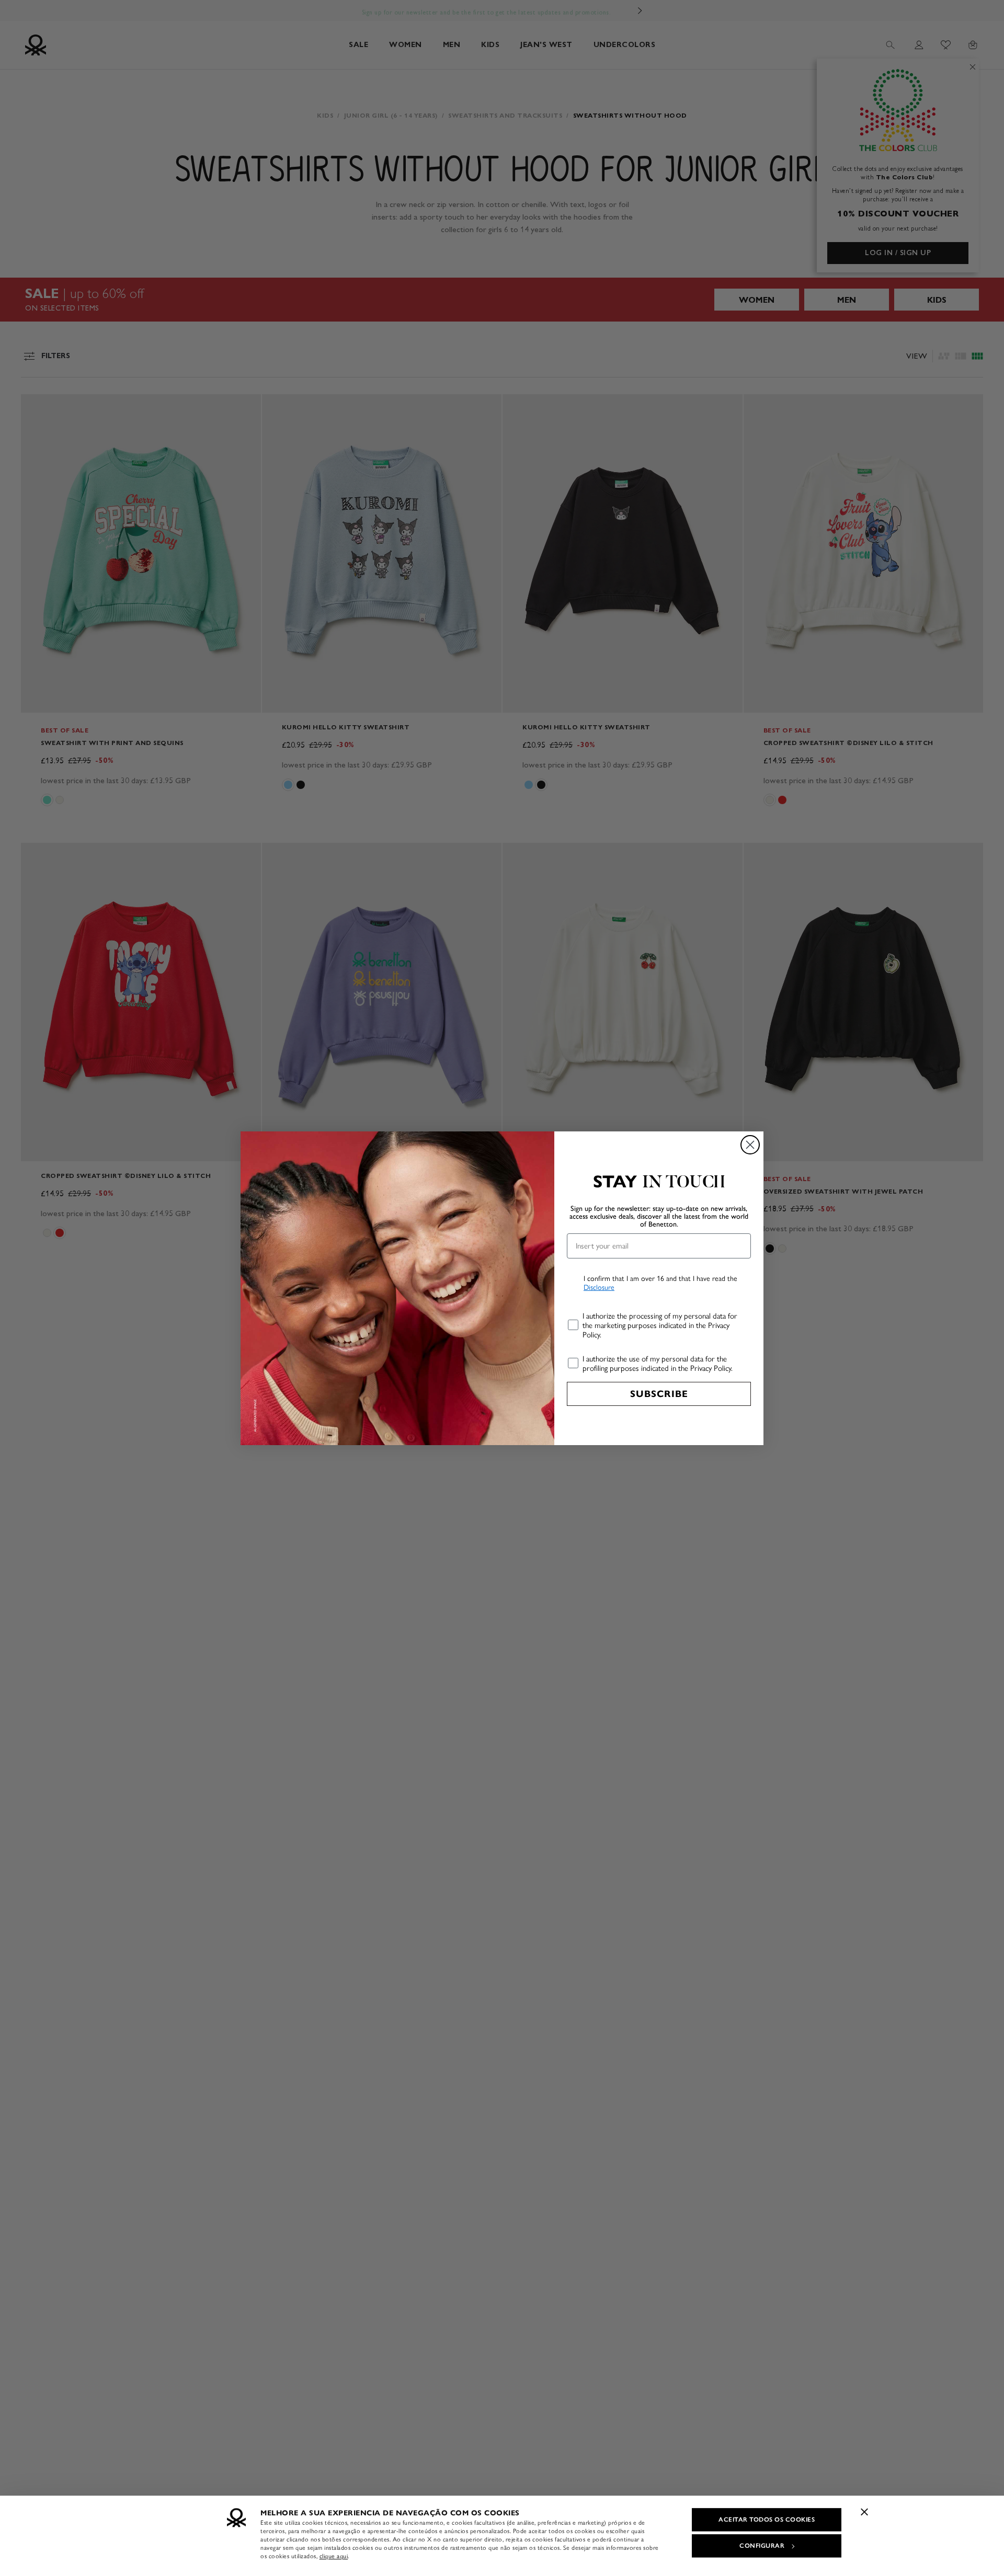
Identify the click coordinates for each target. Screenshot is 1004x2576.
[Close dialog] (750, 1145)
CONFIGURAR (762, 2546)
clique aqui (334, 2556)
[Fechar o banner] (864, 2512)
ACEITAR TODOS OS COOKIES (767, 2520)
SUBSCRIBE (659, 1394)
